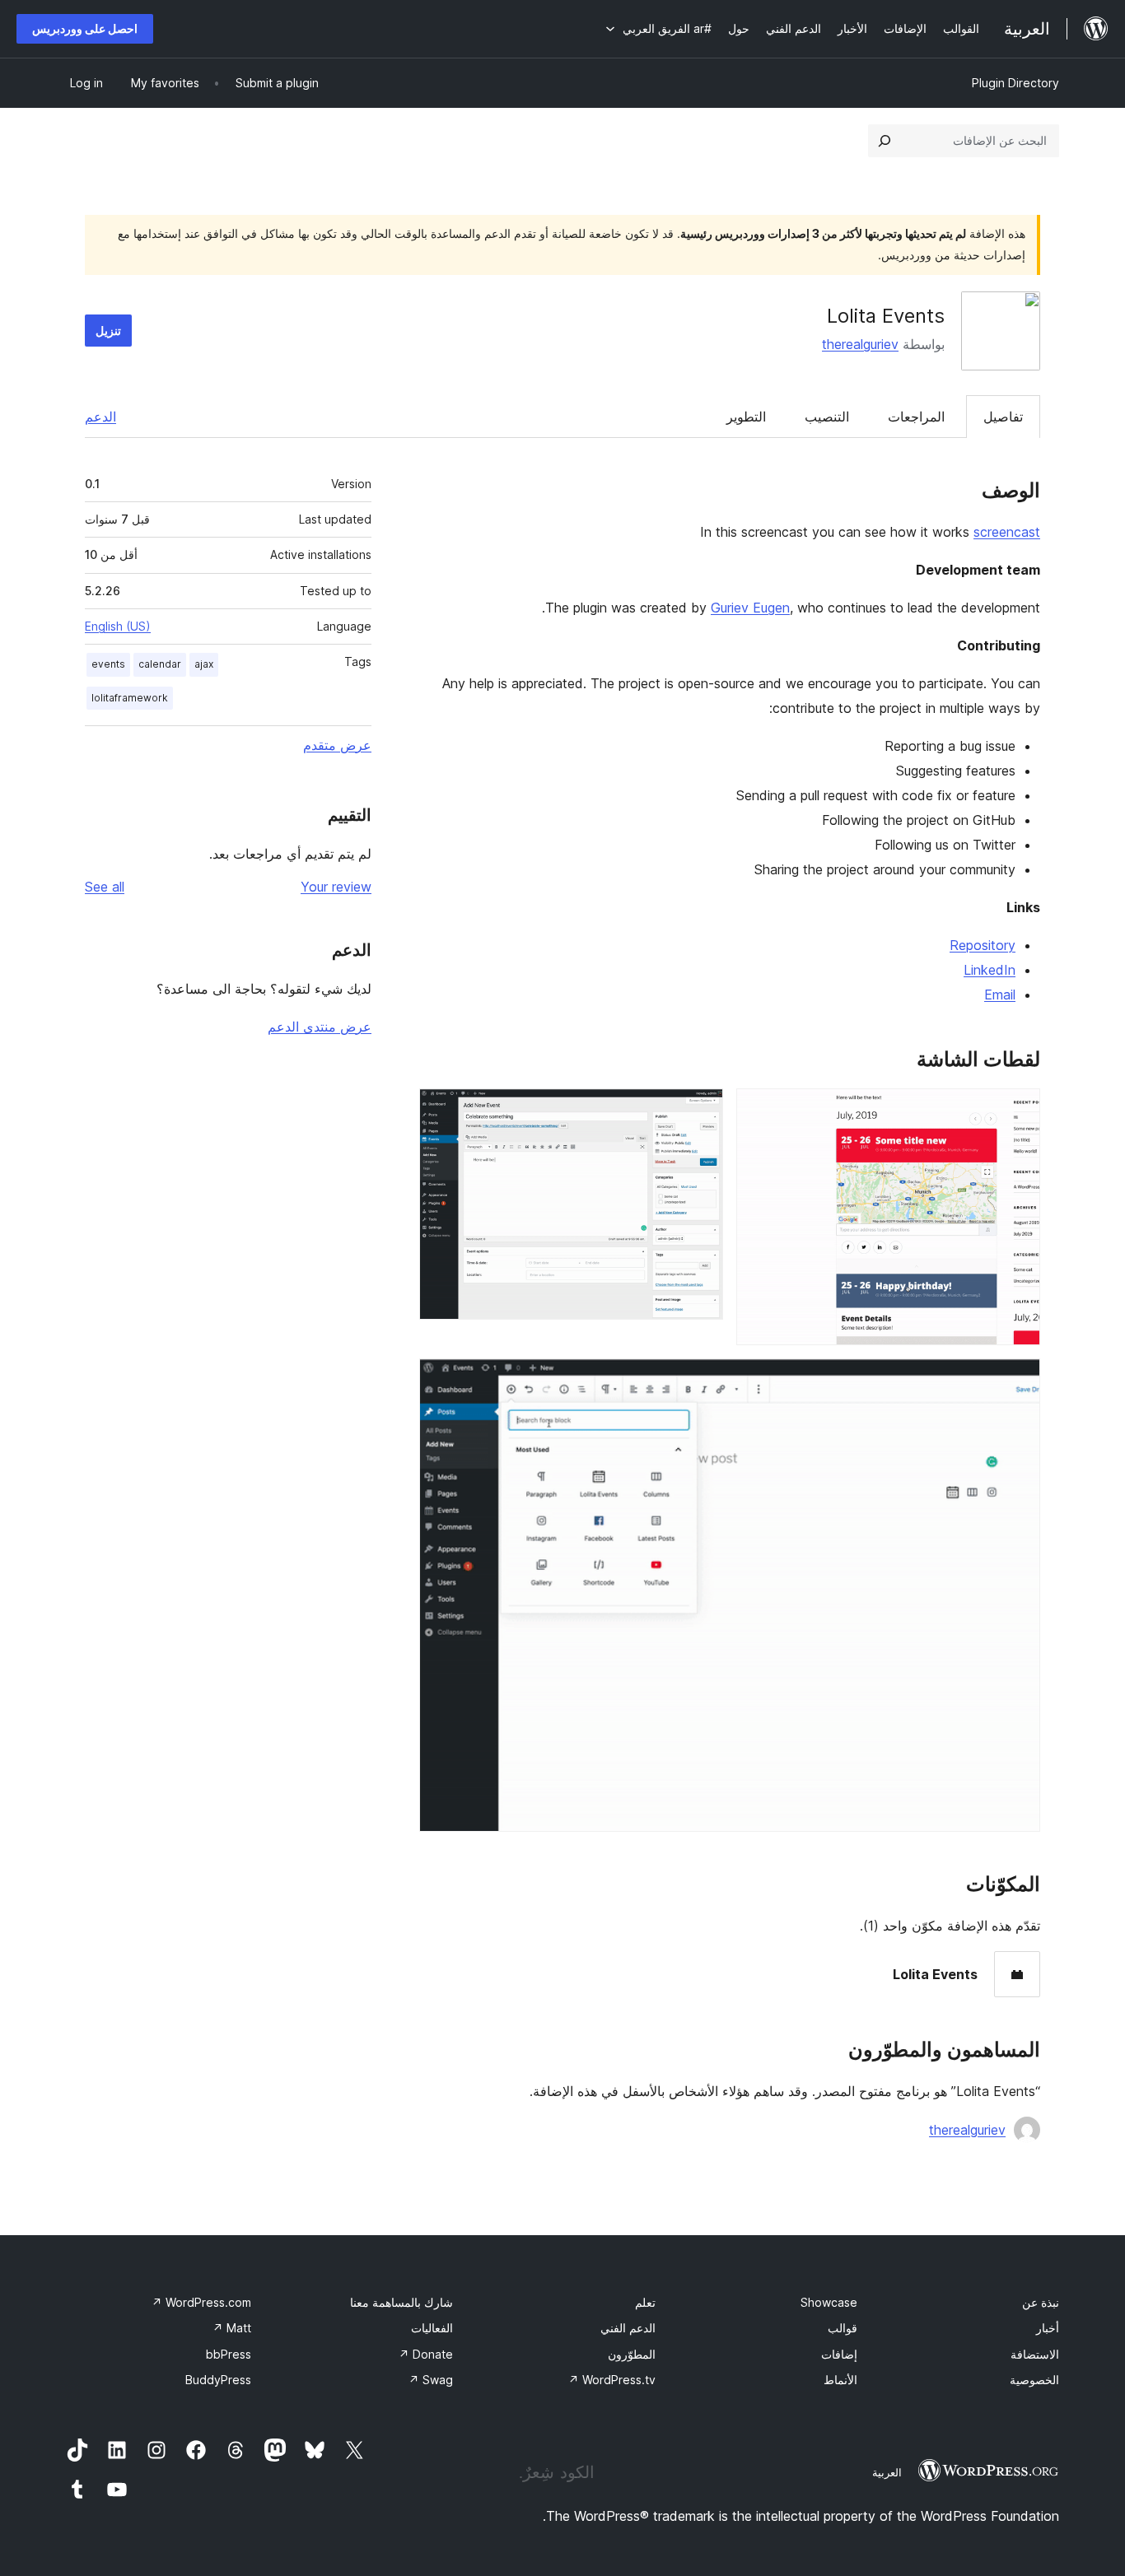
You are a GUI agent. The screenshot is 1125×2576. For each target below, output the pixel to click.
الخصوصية (1034, 2380)
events (108, 664)
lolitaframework (130, 698)
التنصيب (827, 417)
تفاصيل (1003, 417)
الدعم (100, 417)
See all (105, 887)
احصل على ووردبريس (85, 28)
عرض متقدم (337, 745)
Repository (983, 945)
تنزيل (108, 331)
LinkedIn (990, 970)
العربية (887, 2472)
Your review (336, 887)
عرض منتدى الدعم (320, 1027)
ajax (204, 664)
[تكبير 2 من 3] (701, 1111)
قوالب (843, 2328)
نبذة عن (1041, 2302)
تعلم (645, 2302)
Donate (426, 2354)
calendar (160, 664)
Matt (232, 2328)
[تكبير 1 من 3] (1018, 1111)
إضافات (839, 2354)
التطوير (746, 417)
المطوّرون (632, 2354)
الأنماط (840, 2380)
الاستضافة (1035, 2354)
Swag (431, 2380)
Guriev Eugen (750, 608)
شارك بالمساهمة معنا (401, 2302)
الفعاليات (432, 2328)
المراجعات (916, 417)
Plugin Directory (1015, 83)
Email (1000, 995)
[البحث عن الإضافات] (885, 141)
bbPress (229, 2354)
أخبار (1048, 2328)
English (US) (118, 626)
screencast (1007, 532)
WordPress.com (201, 2302)
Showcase (829, 2302)
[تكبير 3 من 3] (1018, 1381)
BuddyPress (218, 2380)
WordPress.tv (612, 2380)
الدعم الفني (628, 2328)
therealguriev (860, 344)
